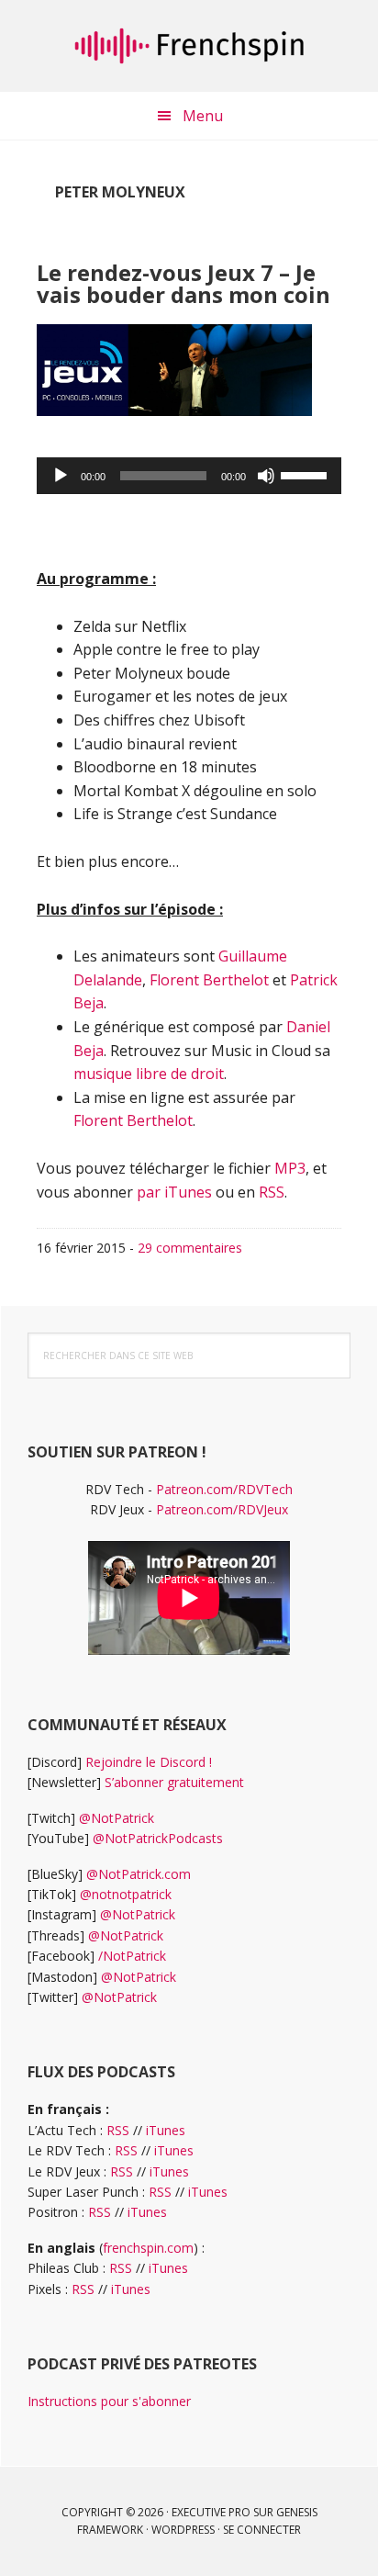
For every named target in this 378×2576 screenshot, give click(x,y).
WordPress (183, 2530)
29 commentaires (190, 1248)
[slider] (306, 474)
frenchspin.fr (189, 46)
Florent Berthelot (209, 980)
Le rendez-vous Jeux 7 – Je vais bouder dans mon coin (183, 283)
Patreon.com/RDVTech (224, 1489)
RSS (272, 1192)
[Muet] (266, 476)
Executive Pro (211, 2512)
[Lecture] (61, 476)
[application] (189, 476)
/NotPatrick (132, 1956)
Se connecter (262, 2530)
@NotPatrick (117, 1818)
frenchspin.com (148, 2248)
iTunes (166, 2130)
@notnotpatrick (126, 1894)
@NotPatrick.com (139, 1874)
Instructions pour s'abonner (109, 2401)
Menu (203, 116)
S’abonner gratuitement (174, 1782)
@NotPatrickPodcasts (158, 1838)
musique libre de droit (149, 1074)
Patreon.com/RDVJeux (222, 1509)
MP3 (290, 1168)
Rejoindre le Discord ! (149, 1762)
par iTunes (174, 1192)
